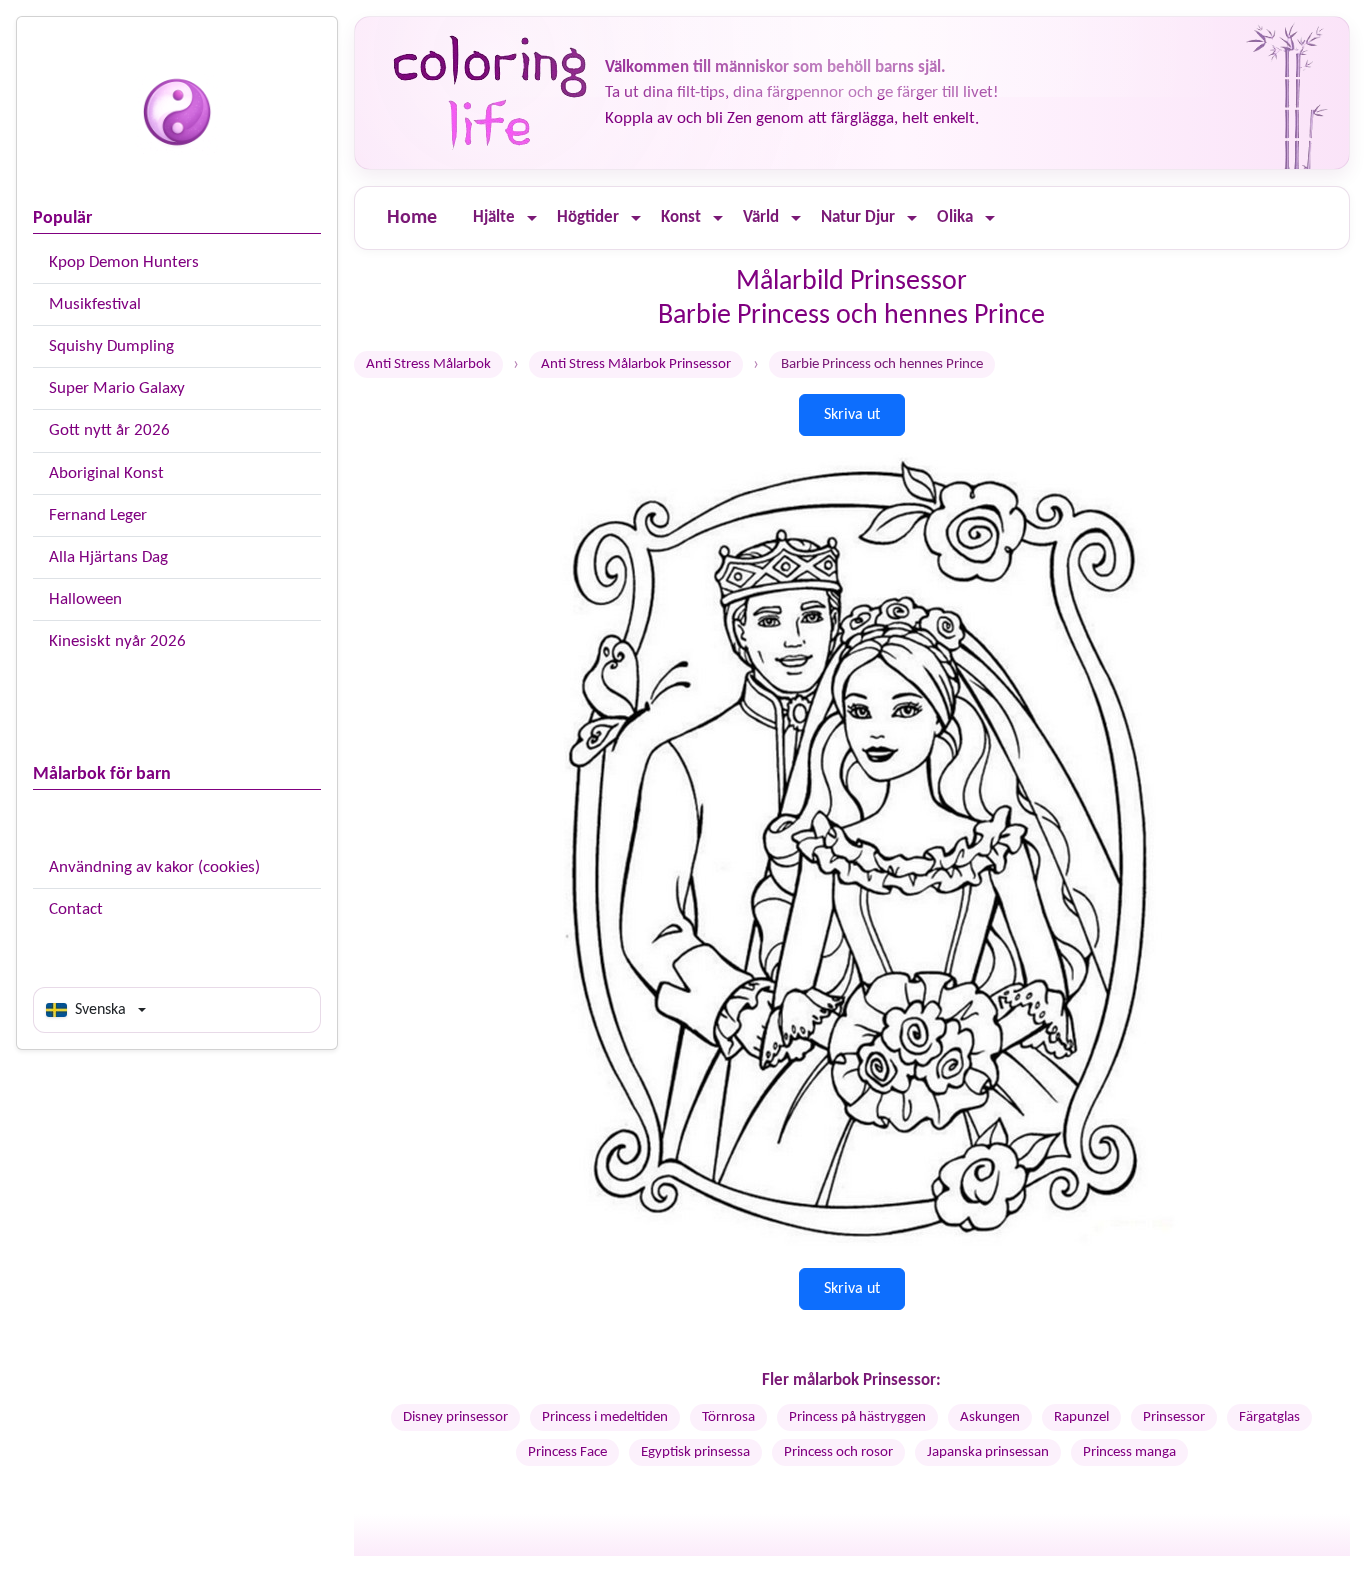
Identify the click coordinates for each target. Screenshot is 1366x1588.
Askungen (990, 1417)
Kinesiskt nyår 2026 (117, 641)
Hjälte (494, 217)
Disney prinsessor (455, 1417)
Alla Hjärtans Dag (108, 557)
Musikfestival (95, 304)
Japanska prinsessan (988, 1452)
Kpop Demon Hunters (124, 262)
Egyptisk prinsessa (695, 1452)
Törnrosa (728, 1417)
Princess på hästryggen (857, 1417)
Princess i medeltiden (605, 1417)
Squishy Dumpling (111, 346)
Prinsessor (1174, 1417)
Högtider (588, 217)
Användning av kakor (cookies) (154, 867)
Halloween (85, 599)
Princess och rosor (838, 1452)
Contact (76, 909)
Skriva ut (852, 415)
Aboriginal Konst (106, 473)
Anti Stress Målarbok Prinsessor (636, 364)
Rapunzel (1081, 1417)
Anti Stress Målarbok (428, 364)
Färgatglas (1269, 1417)
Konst (681, 217)
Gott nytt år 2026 (109, 430)
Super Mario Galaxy (117, 388)
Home (412, 218)
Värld (761, 217)
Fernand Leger (98, 515)
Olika (955, 217)
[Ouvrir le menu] (532, 218)
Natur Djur (858, 217)
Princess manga (1129, 1452)
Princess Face (567, 1452)
